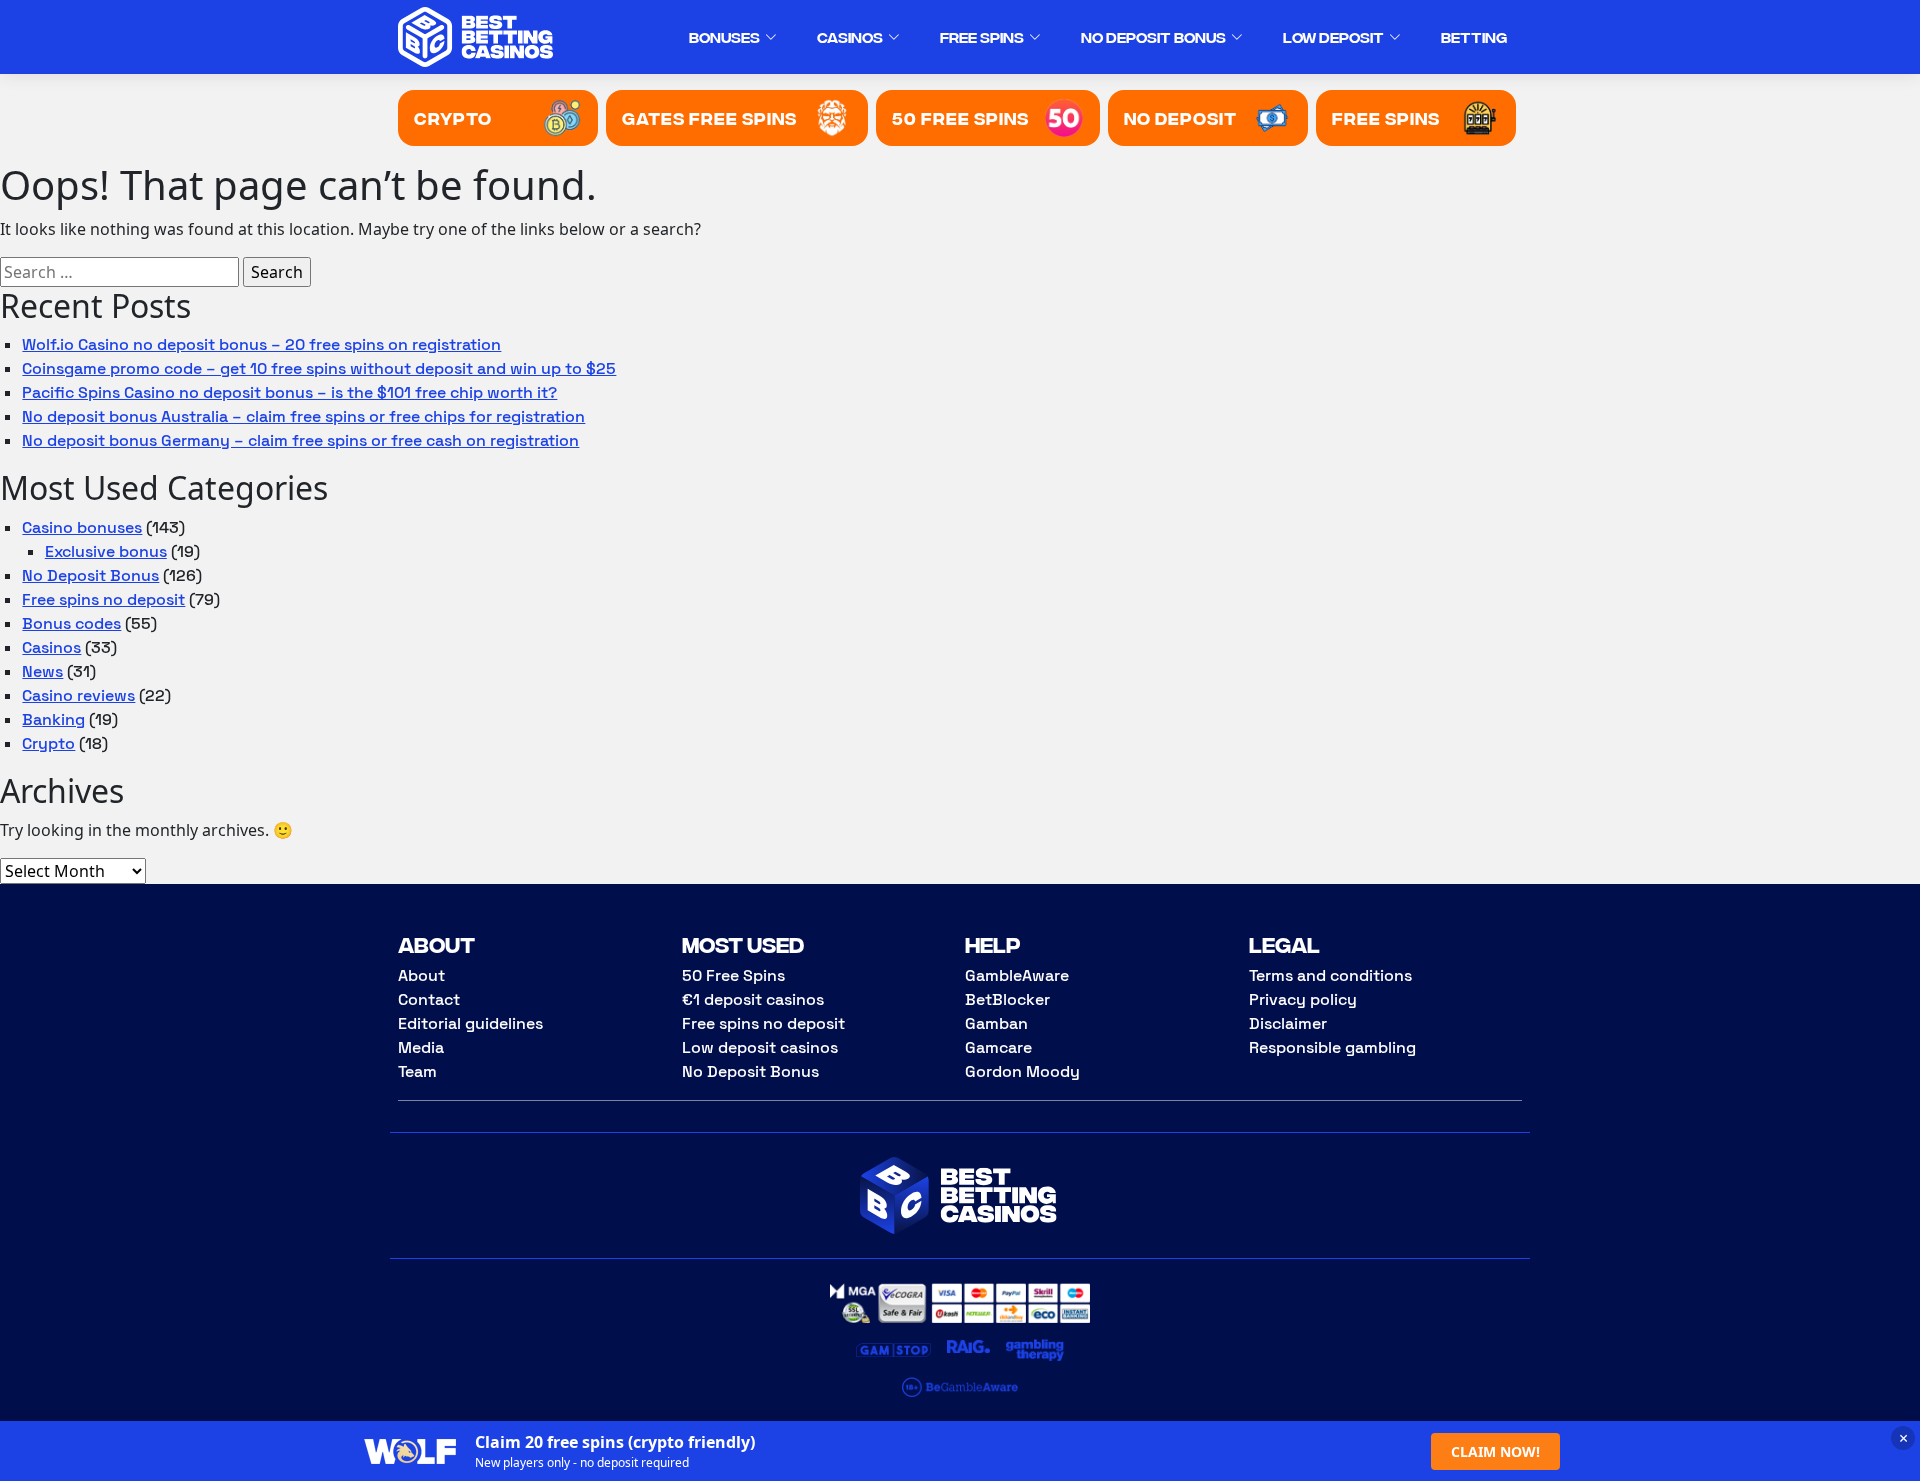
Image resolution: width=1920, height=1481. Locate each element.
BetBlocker (1007, 999)
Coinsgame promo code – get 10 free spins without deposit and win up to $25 (319, 368)
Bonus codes (71, 623)
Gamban (996, 1023)
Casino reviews (78, 695)
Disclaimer (1288, 1023)
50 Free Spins (733, 975)
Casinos (850, 36)
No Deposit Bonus (1153, 36)
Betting (1474, 36)
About (421, 975)
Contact (429, 999)
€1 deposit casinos (753, 999)
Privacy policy (1303, 999)
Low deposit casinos (760, 1047)
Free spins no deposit (103, 599)
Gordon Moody (1022, 1071)
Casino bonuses (82, 527)
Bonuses (724, 36)
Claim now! (1495, 1451)
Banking (53, 719)
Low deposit (1333, 36)
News (42, 671)
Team (417, 1071)
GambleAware (1017, 975)
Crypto (48, 743)
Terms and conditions (1330, 975)
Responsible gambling (1332, 1047)
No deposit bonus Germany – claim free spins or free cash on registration (300, 440)
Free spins (982, 36)
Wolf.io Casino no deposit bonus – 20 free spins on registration (261, 344)
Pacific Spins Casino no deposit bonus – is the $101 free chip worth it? (289, 392)
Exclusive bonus (106, 551)
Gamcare (998, 1047)
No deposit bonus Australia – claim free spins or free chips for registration (303, 416)
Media (421, 1047)
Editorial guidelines (470, 1023)
